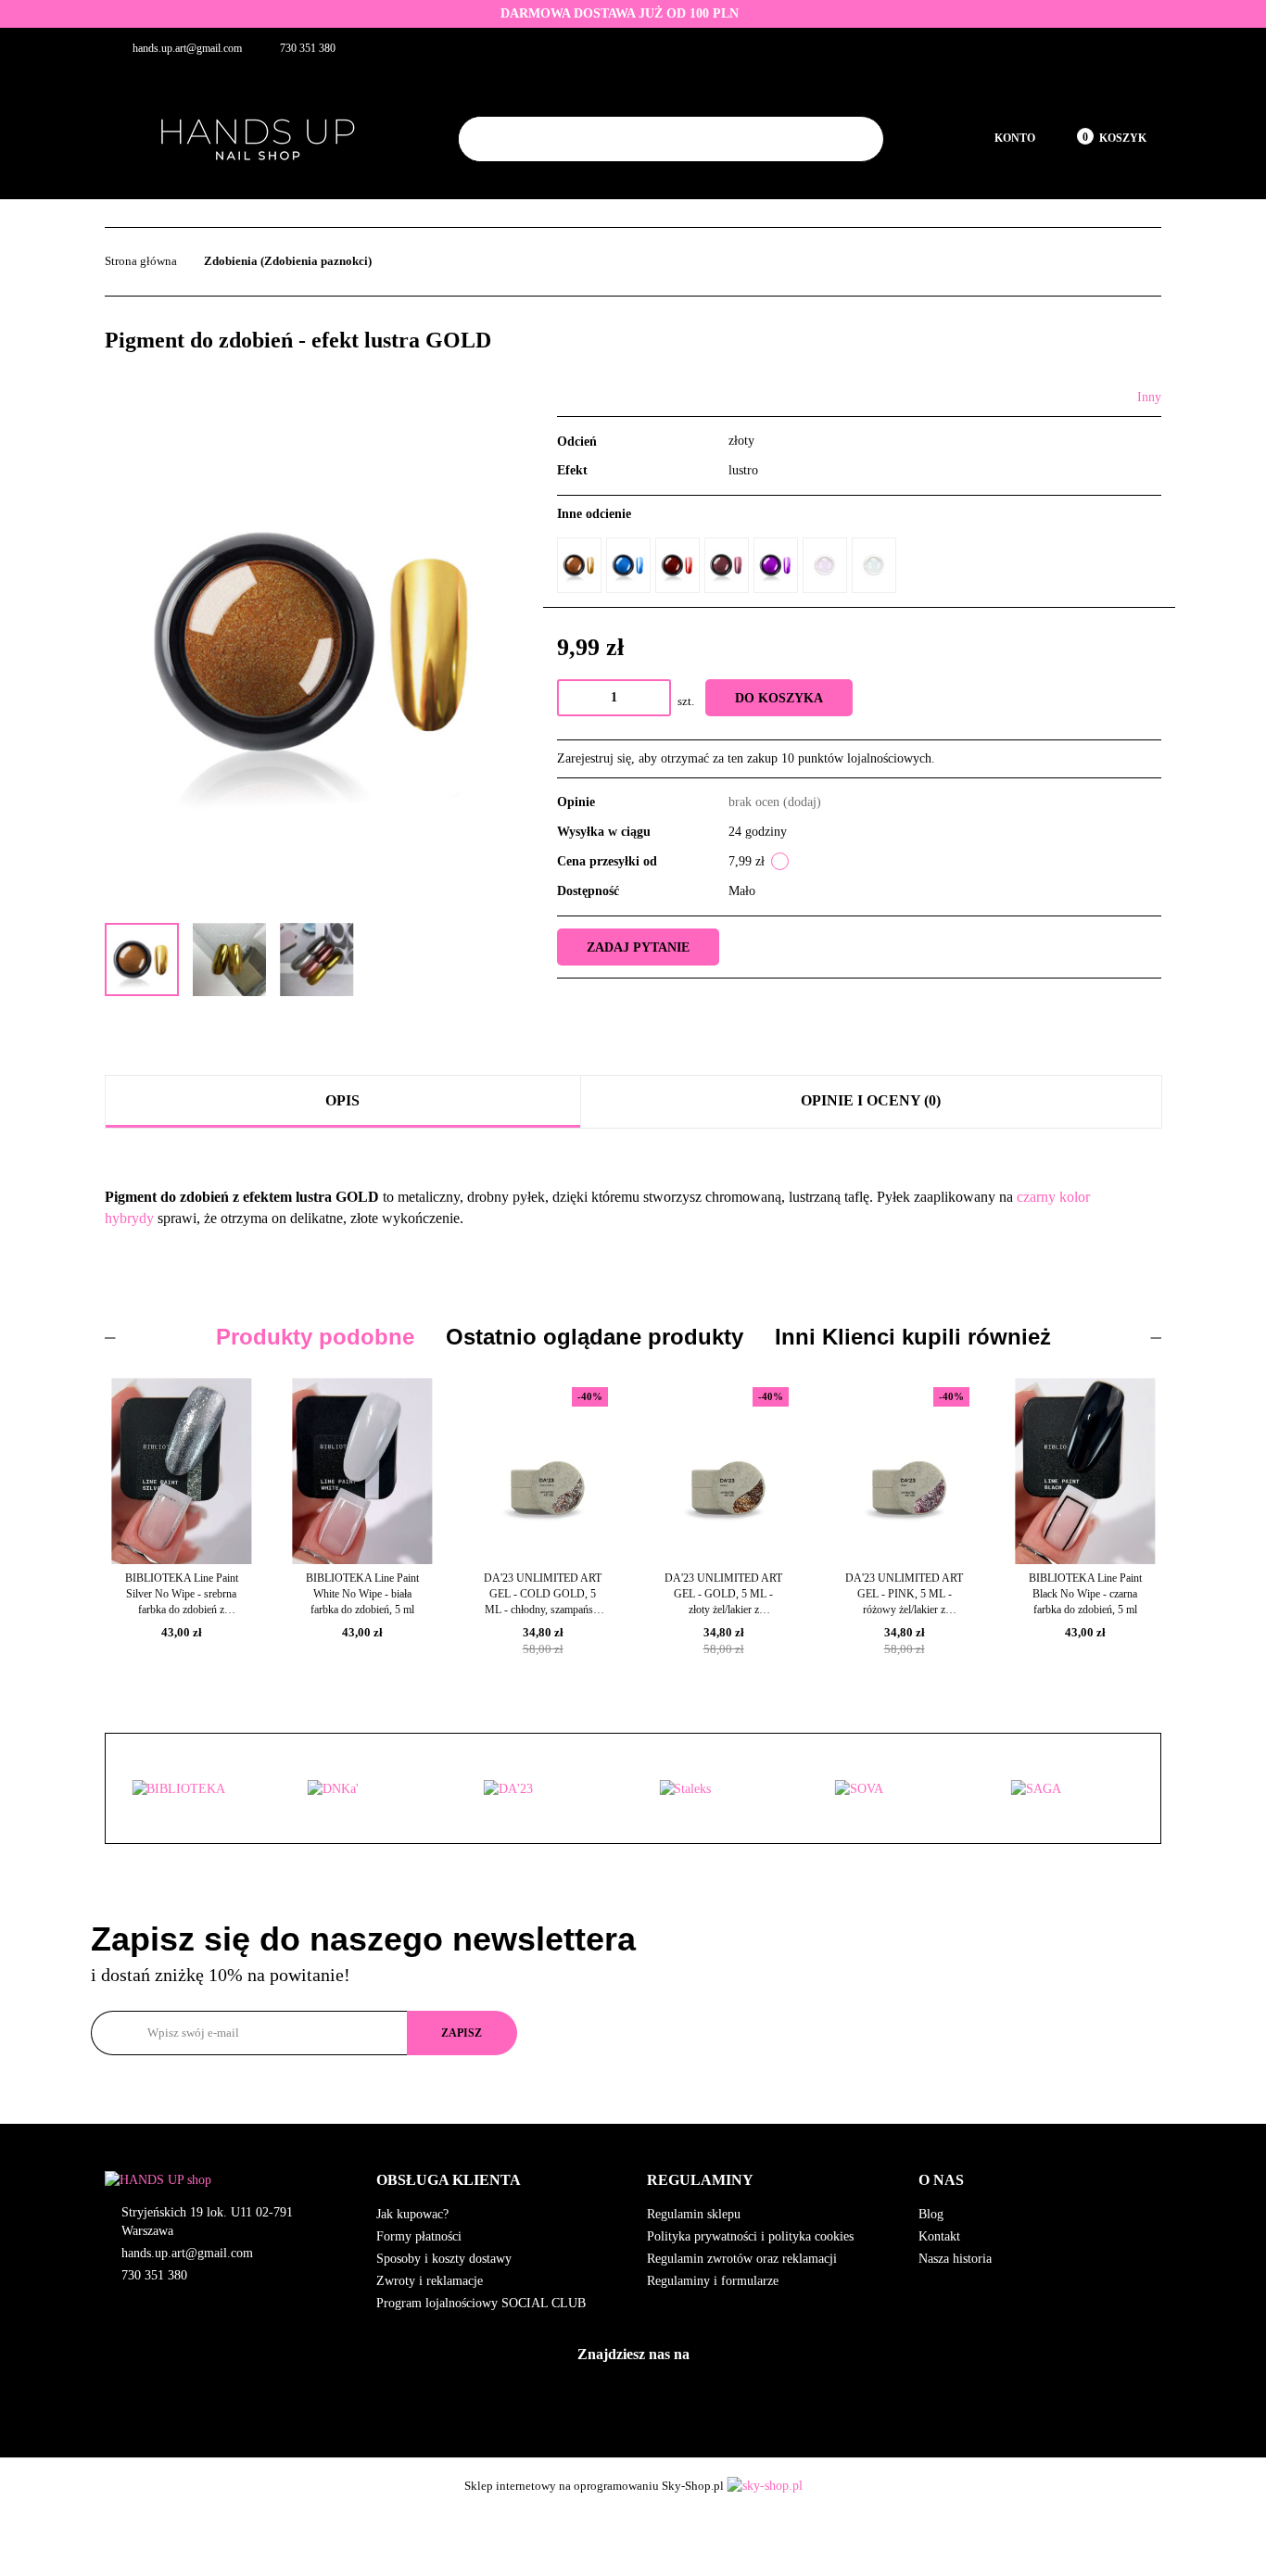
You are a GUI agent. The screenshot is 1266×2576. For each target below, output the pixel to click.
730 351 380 (154, 2275)
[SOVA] (721, 1789)
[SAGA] (897, 1789)
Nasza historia (955, 2259)
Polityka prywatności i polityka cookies (750, 2236)
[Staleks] (545, 1789)
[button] (498, 2181)
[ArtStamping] (1072, 1789)
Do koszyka (779, 698)
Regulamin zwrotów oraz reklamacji (742, 2259)
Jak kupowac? (412, 2214)
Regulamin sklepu (694, 2214)
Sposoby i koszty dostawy (444, 2259)
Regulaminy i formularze (713, 2281)
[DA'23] (370, 1789)
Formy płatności (419, 2236)
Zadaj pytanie (638, 947)
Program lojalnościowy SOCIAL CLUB (481, 2303)
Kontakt (939, 2236)
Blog (931, 2214)
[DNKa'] (194, 1789)
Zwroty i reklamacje (430, 2281)
